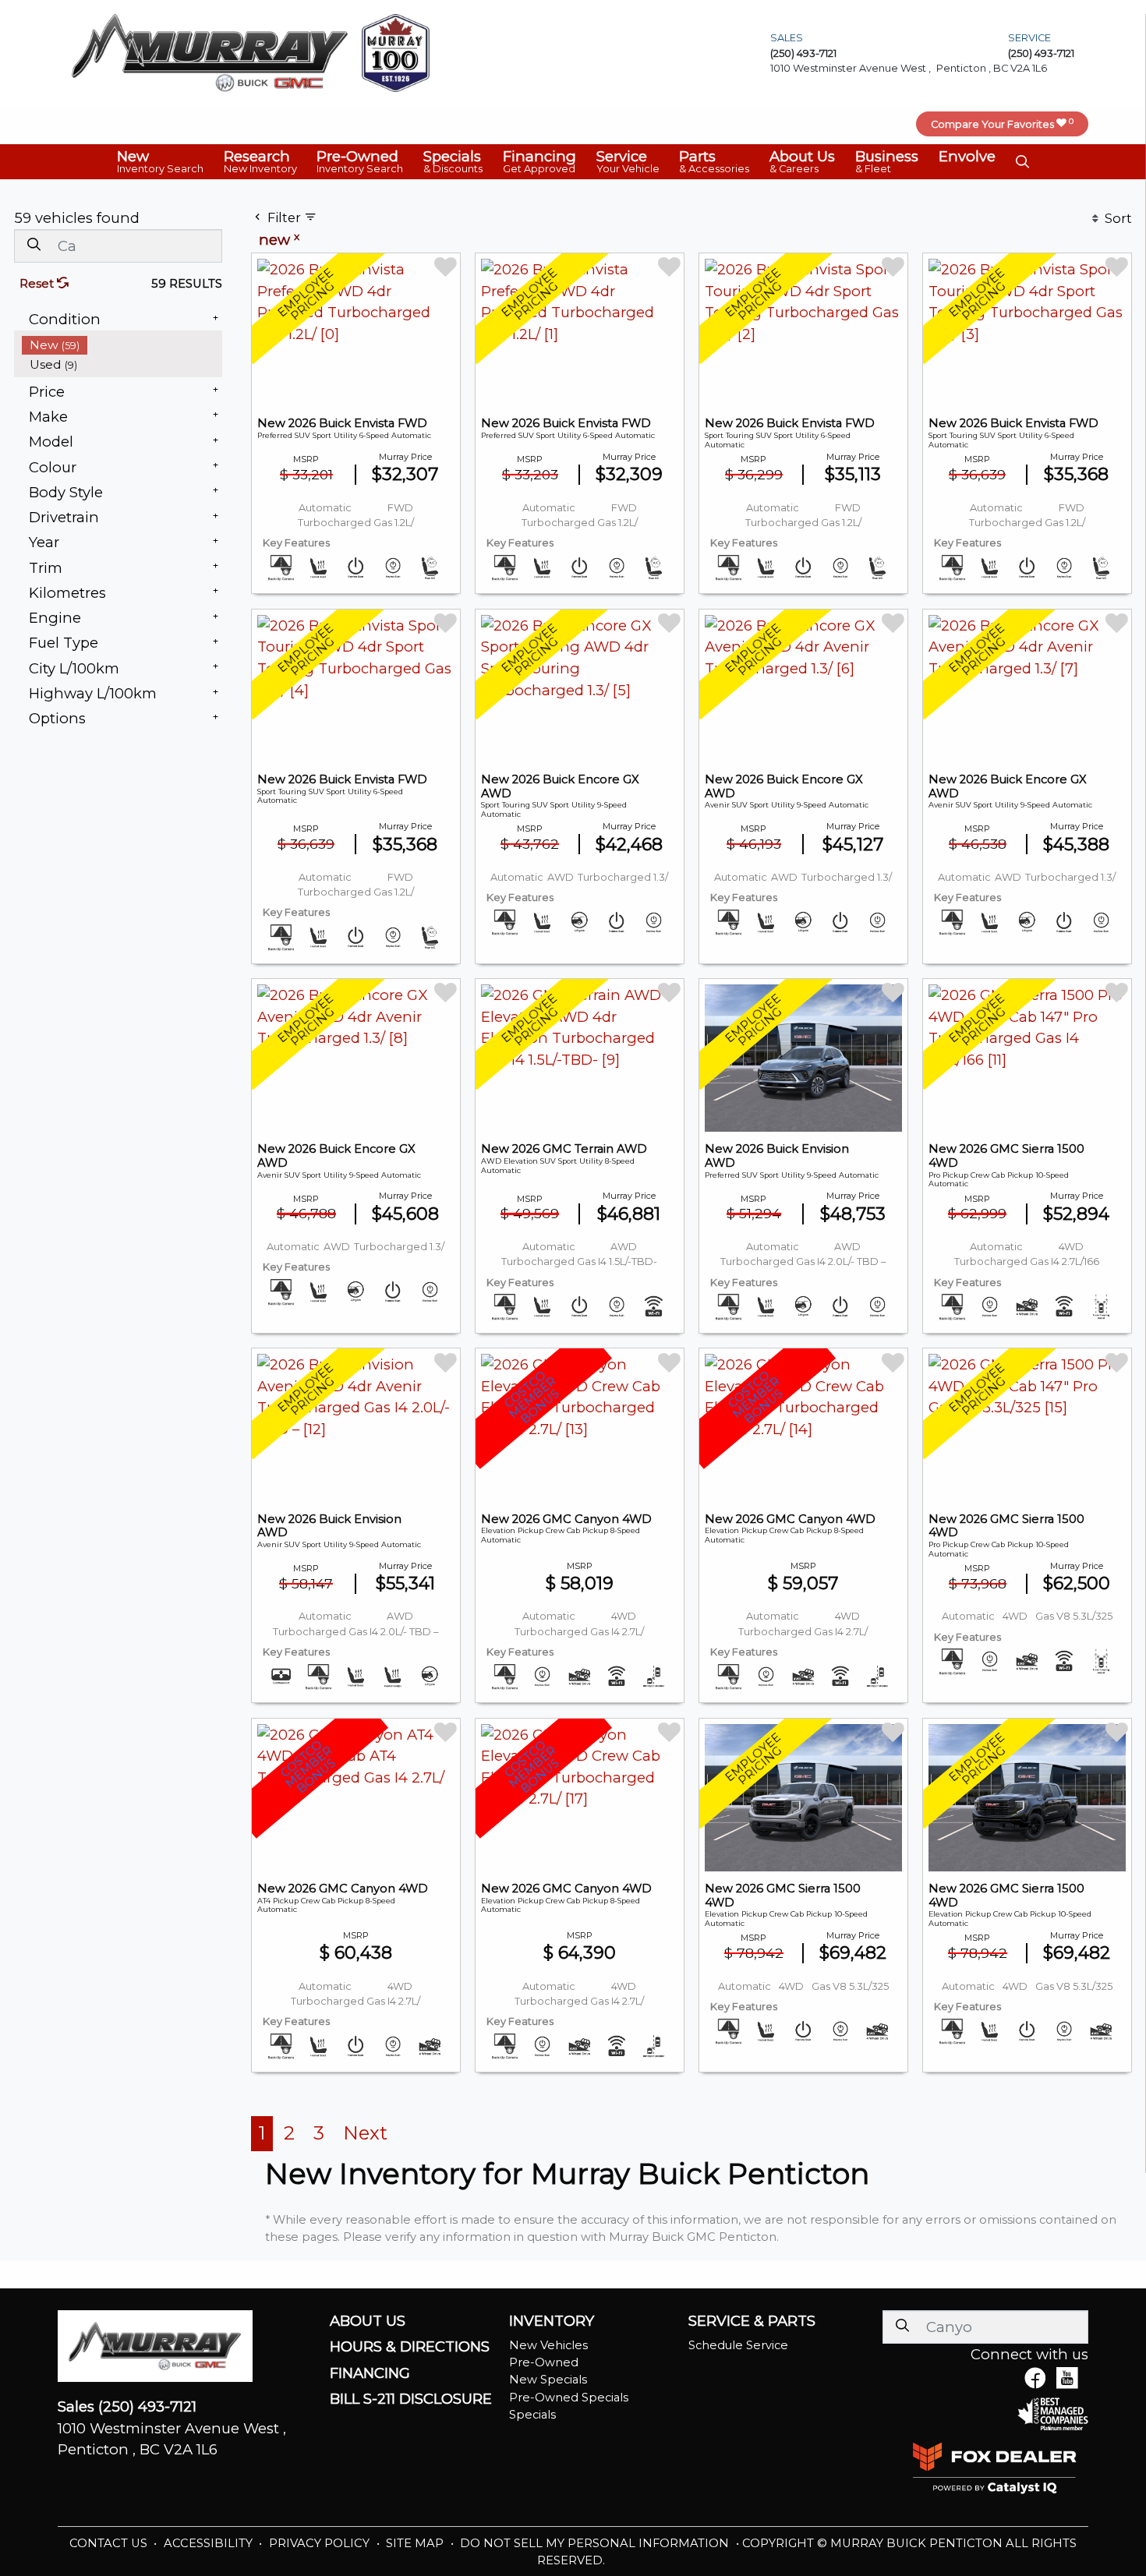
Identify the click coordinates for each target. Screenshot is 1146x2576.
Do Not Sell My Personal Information (596, 2543)
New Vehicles (548, 2345)
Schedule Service (738, 2345)
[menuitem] (122, 345)
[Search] (34, 245)
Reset (38, 284)
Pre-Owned (544, 2362)
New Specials (548, 2380)
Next (365, 2133)
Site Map (416, 2543)
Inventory (552, 2321)
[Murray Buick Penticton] (210, 52)
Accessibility (210, 2543)
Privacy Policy (321, 2543)
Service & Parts (752, 2321)
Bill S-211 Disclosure (411, 2399)
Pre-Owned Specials (569, 2398)
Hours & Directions (410, 2347)
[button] (160, 161)
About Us (368, 2321)
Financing (370, 2373)
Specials (532, 2415)
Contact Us (110, 2543)
